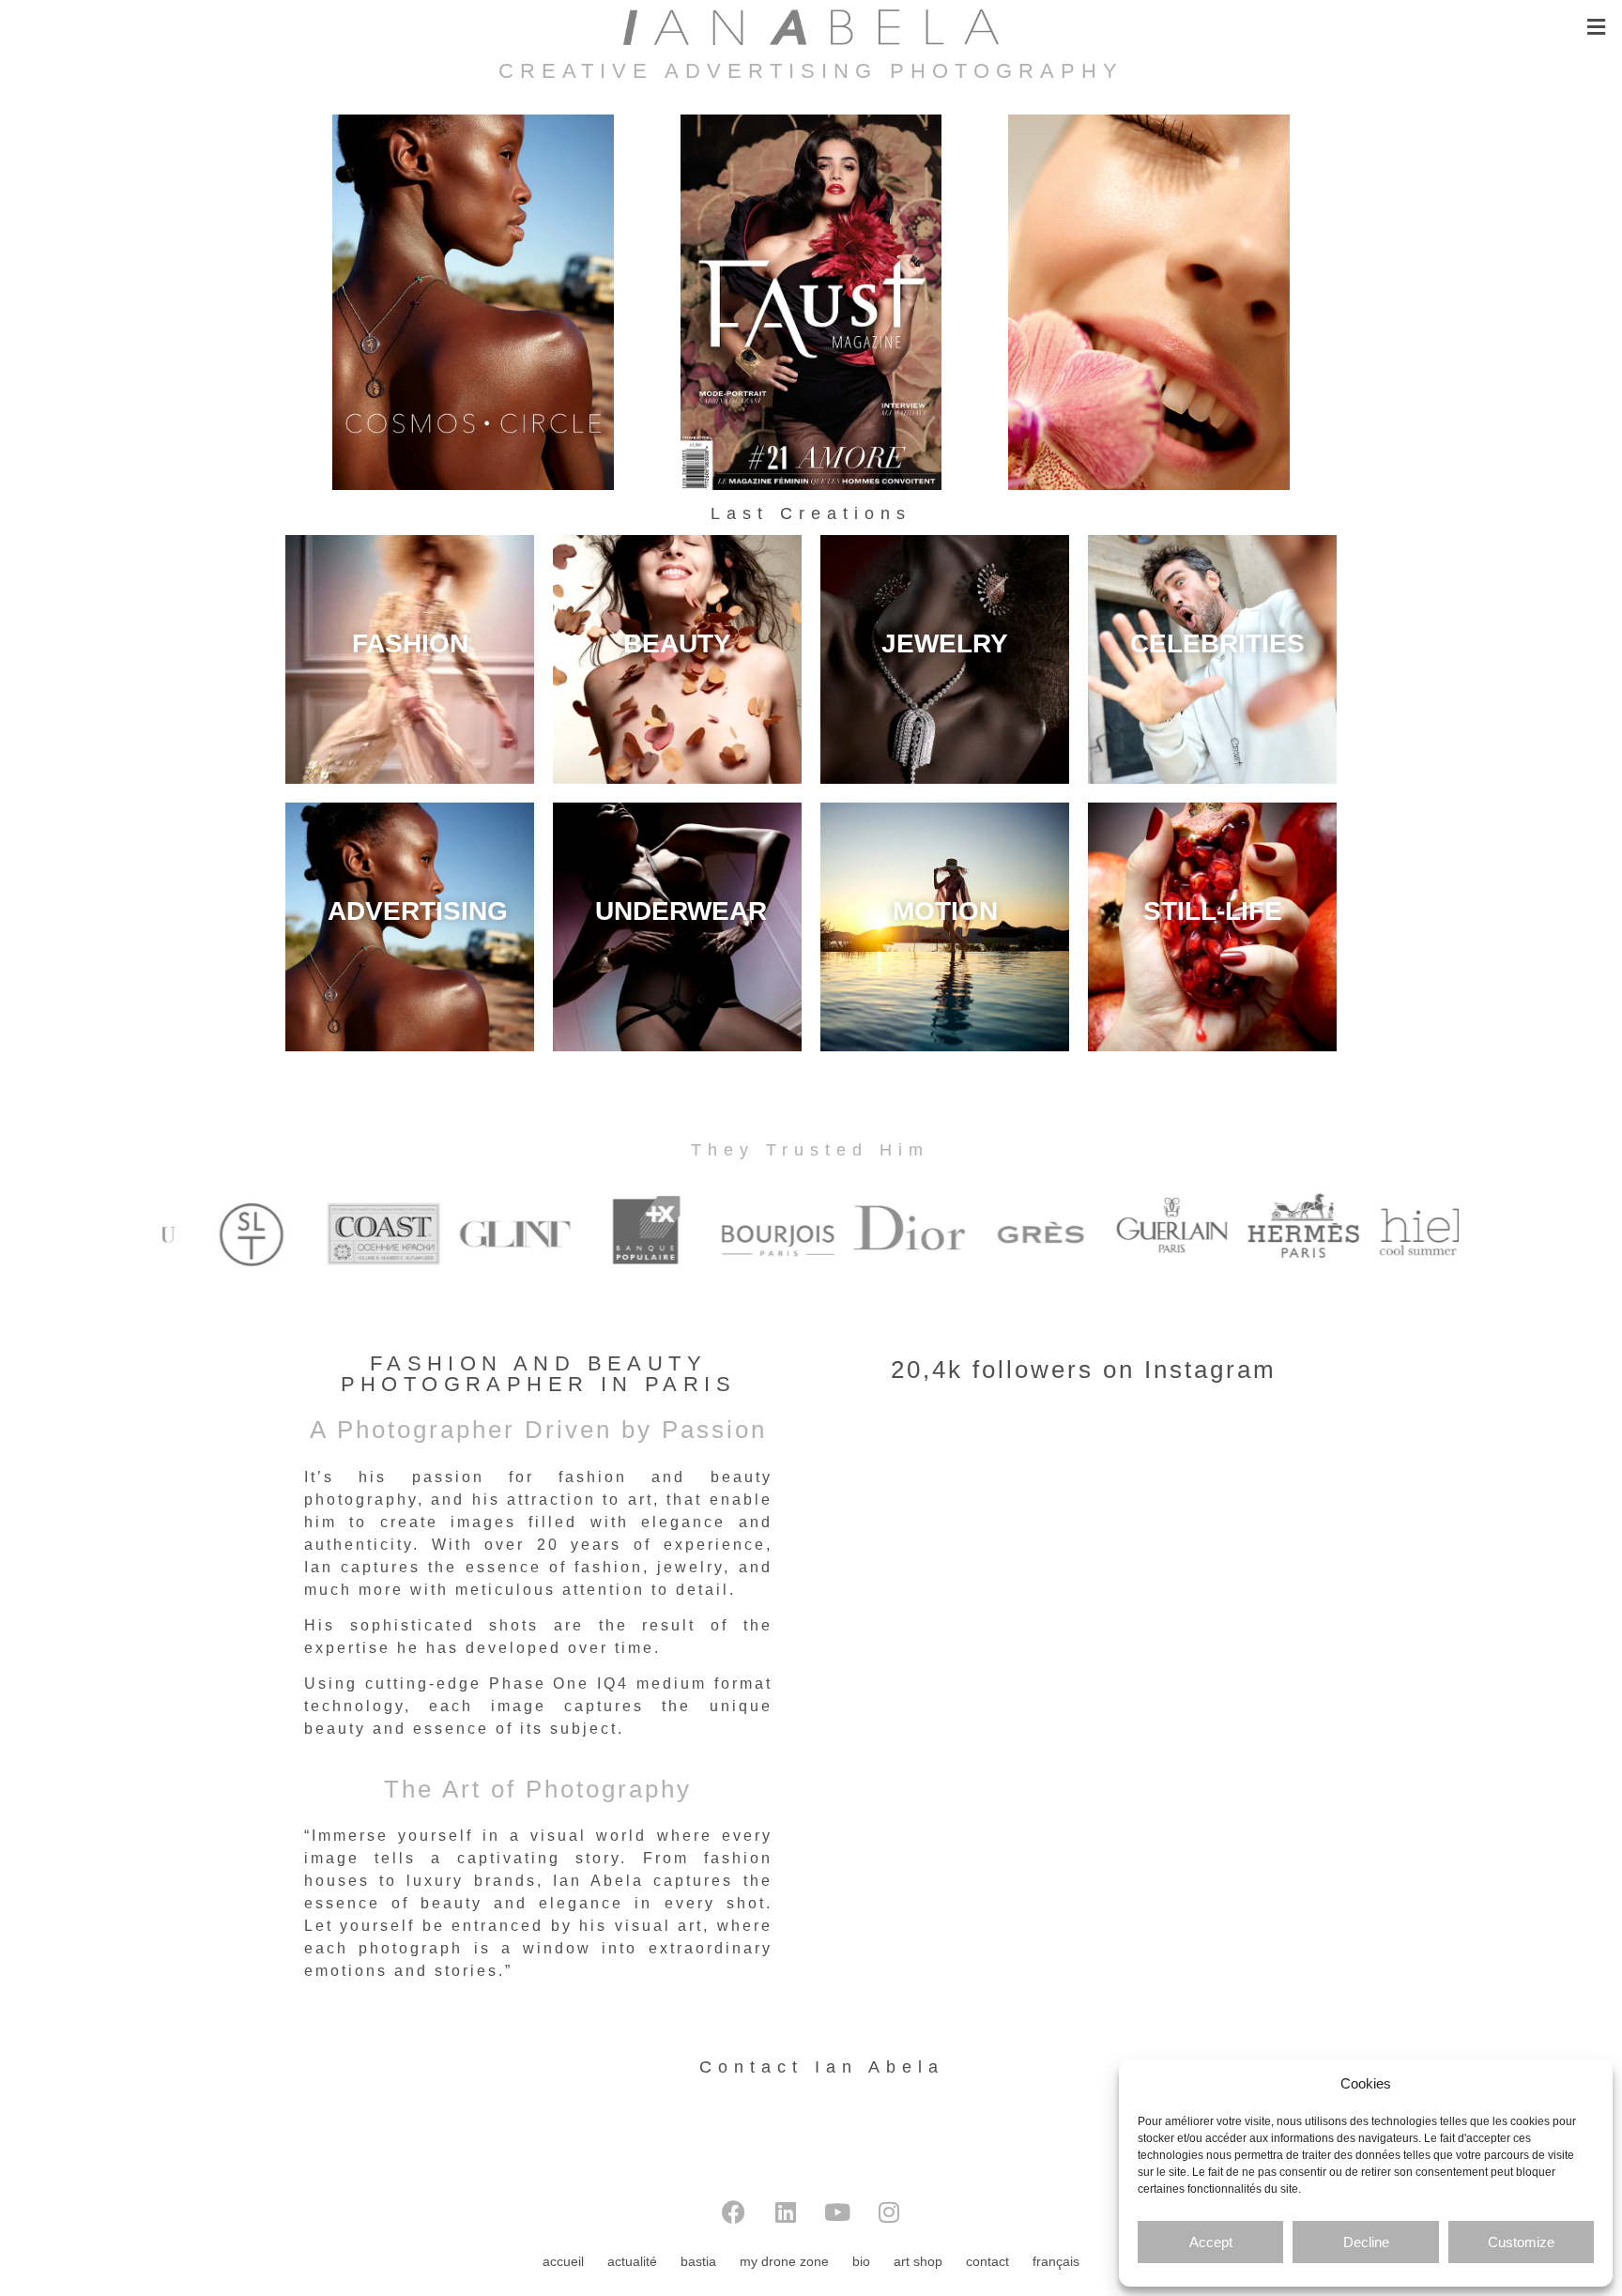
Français (1056, 2261)
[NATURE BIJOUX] (1149, 302)
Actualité (632, 2261)
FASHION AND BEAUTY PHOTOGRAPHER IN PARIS (538, 1374)
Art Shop (918, 2261)
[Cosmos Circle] (473, 302)
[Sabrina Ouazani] (811, 302)
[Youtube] (837, 2212)
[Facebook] (734, 2212)
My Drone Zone (784, 2261)
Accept (1211, 2242)
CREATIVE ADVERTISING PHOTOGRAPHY (811, 71)
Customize (1521, 2242)
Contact (987, 2261)
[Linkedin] (786, 2212)
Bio (861, 2261)
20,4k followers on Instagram (1084, 1370)
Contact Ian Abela (822, 2067)
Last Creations (811, 513)
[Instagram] (889, 2212)
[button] (1597, 27)
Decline (1366, 2242)
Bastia (698, 2261)
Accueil (563, 2261)
